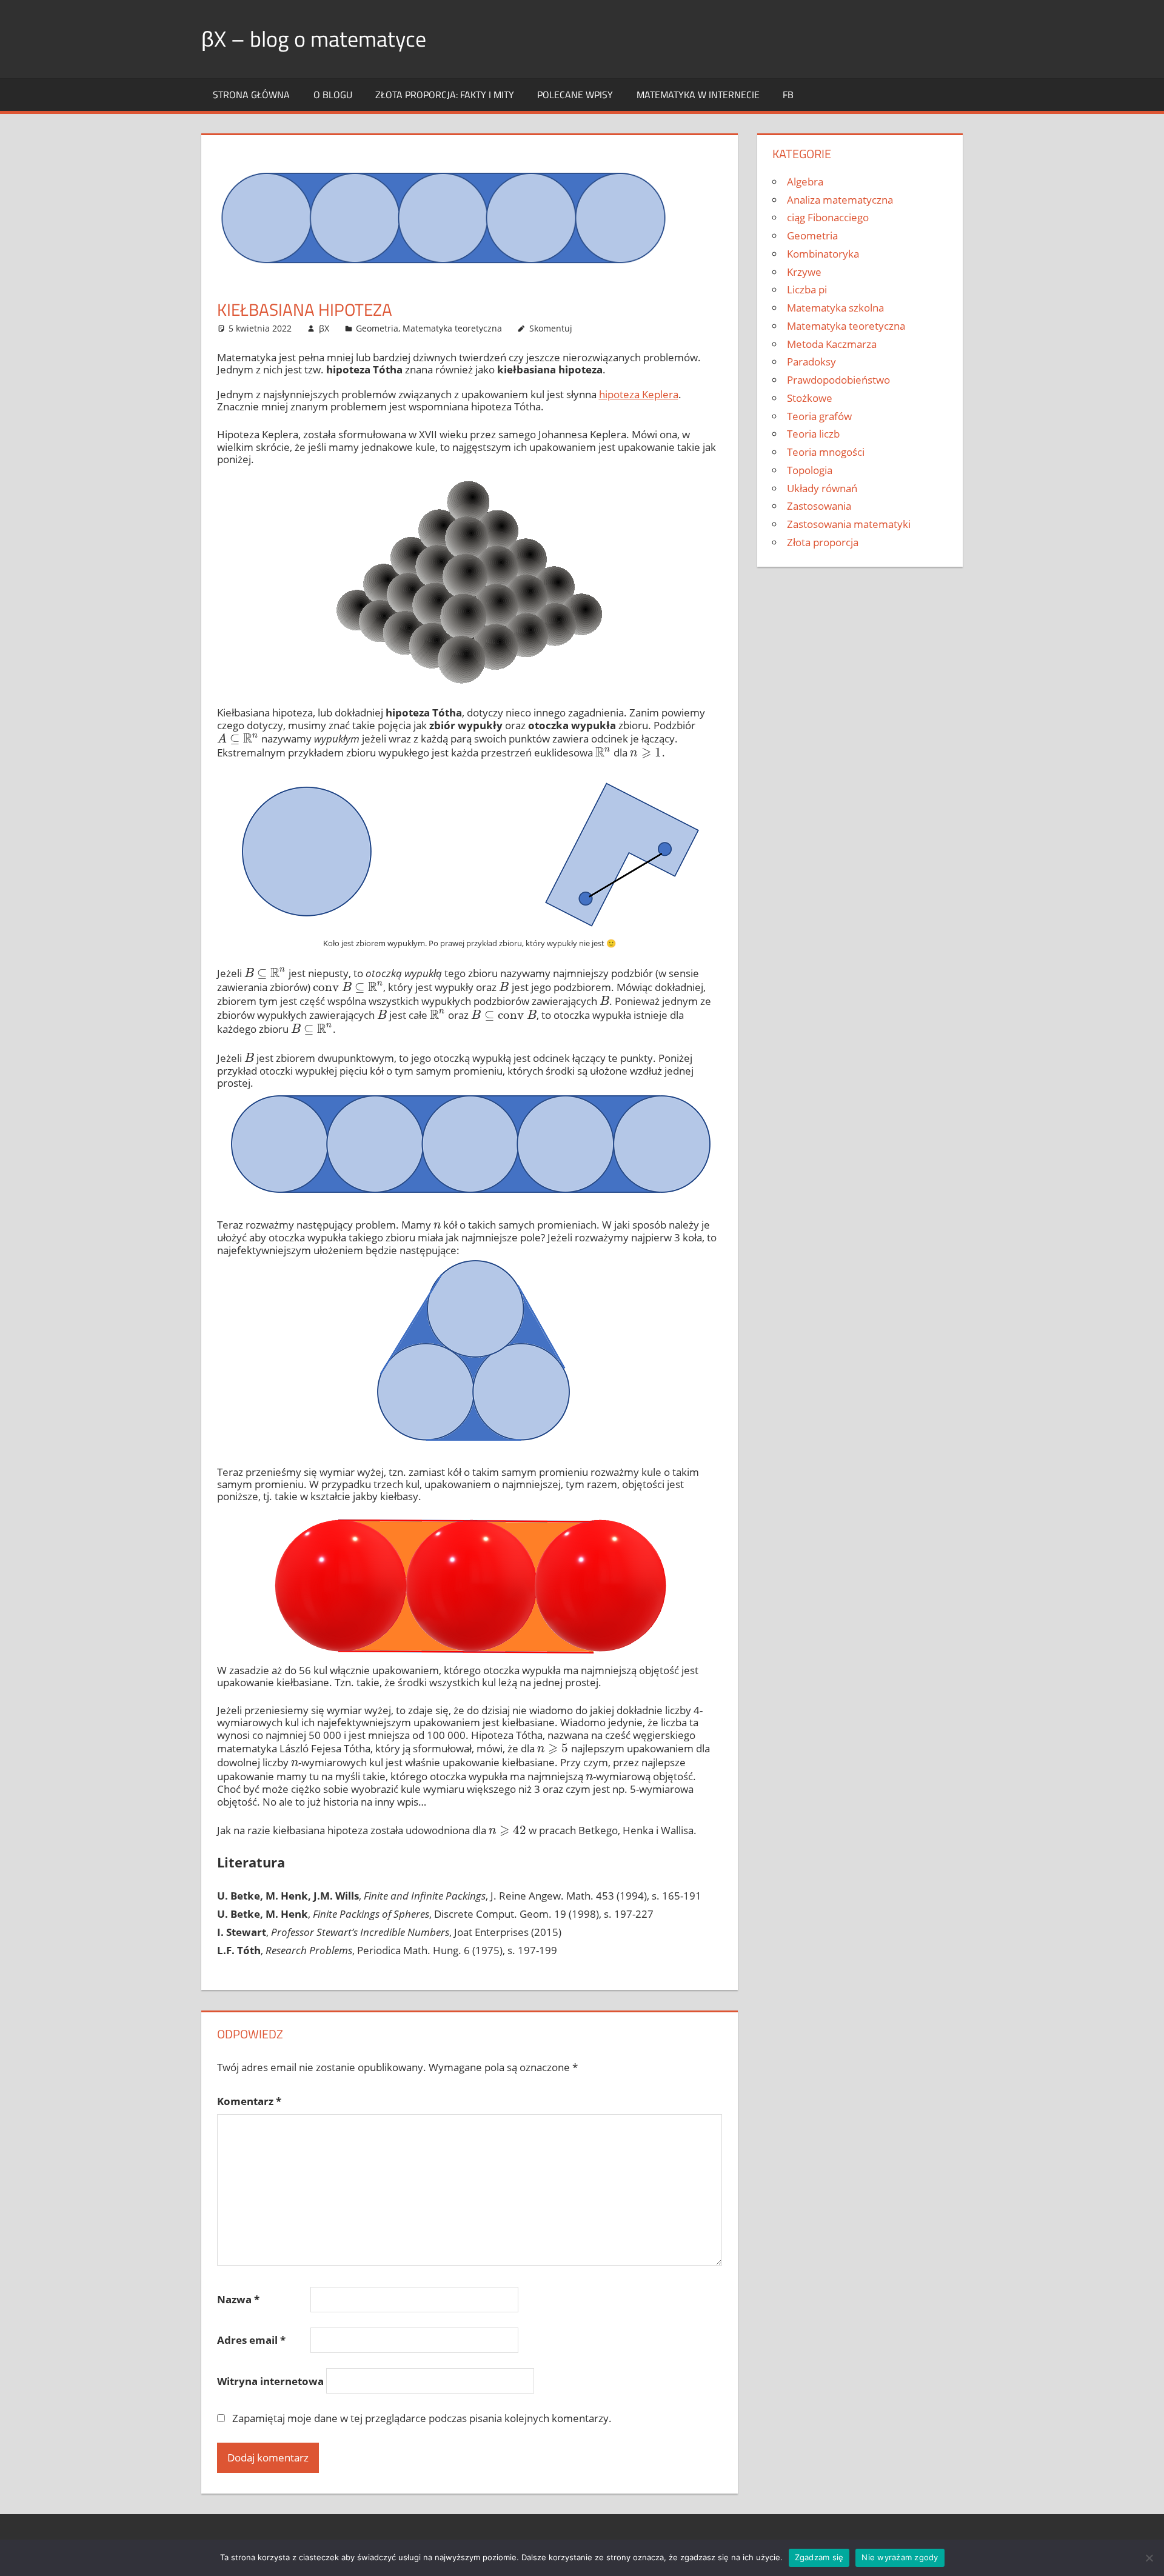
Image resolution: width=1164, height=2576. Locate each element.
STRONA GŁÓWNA (251, 95)
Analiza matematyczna (840, 200)
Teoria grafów (819, 416)
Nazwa (238, 2299)
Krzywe (804, 272)
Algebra (805, 182)
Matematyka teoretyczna (452, 328)
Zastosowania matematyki (849, 524)
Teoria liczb (813, 434)
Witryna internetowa (270, 2381)
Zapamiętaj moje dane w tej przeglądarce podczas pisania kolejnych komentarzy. (422, 2418)
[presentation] (238, 739)
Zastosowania (819, 506)
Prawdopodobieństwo (838, 380)
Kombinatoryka (823, 254)
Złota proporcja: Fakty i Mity (445, 95)
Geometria (377, 328)
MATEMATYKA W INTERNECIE (698, 95)
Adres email (251, 2340)
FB (788, 95)
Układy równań (822, 488)
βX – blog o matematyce (314, 38)
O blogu (333, 95)
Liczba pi (807, 289)
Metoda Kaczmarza (832, 344)
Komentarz (249, 2101)
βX (324, 328)
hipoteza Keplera (639, 394)
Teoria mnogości (826, 452)
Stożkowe (810, 398)
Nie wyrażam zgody (900, 2557)
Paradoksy (811, 362)
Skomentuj (551, 328)
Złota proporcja (823, 542)
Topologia (810, 470)
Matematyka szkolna (835, 308)
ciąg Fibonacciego (828, 217)
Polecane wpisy (575, 95)
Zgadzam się (819, 2557)
